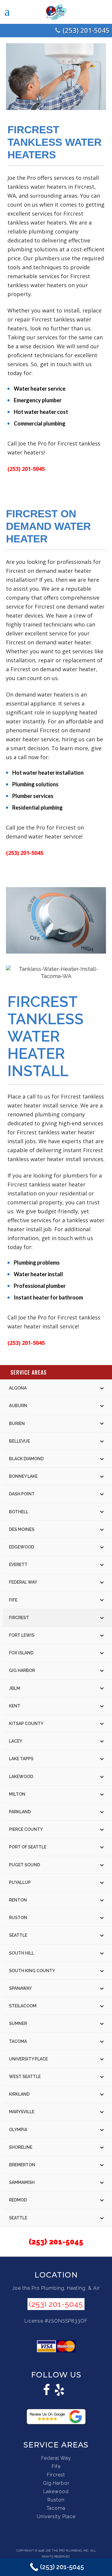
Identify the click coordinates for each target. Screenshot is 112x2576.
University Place (56, 2517)
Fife (56, 2466)
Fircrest (56, 2475)
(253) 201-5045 (86, 30)
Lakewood (56, 2491)
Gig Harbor (56, 2483)
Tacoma (56, 2508)
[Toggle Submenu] (102, 1388)
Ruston (56, 2500)
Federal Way (56, 2458)
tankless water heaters (37, 285)
